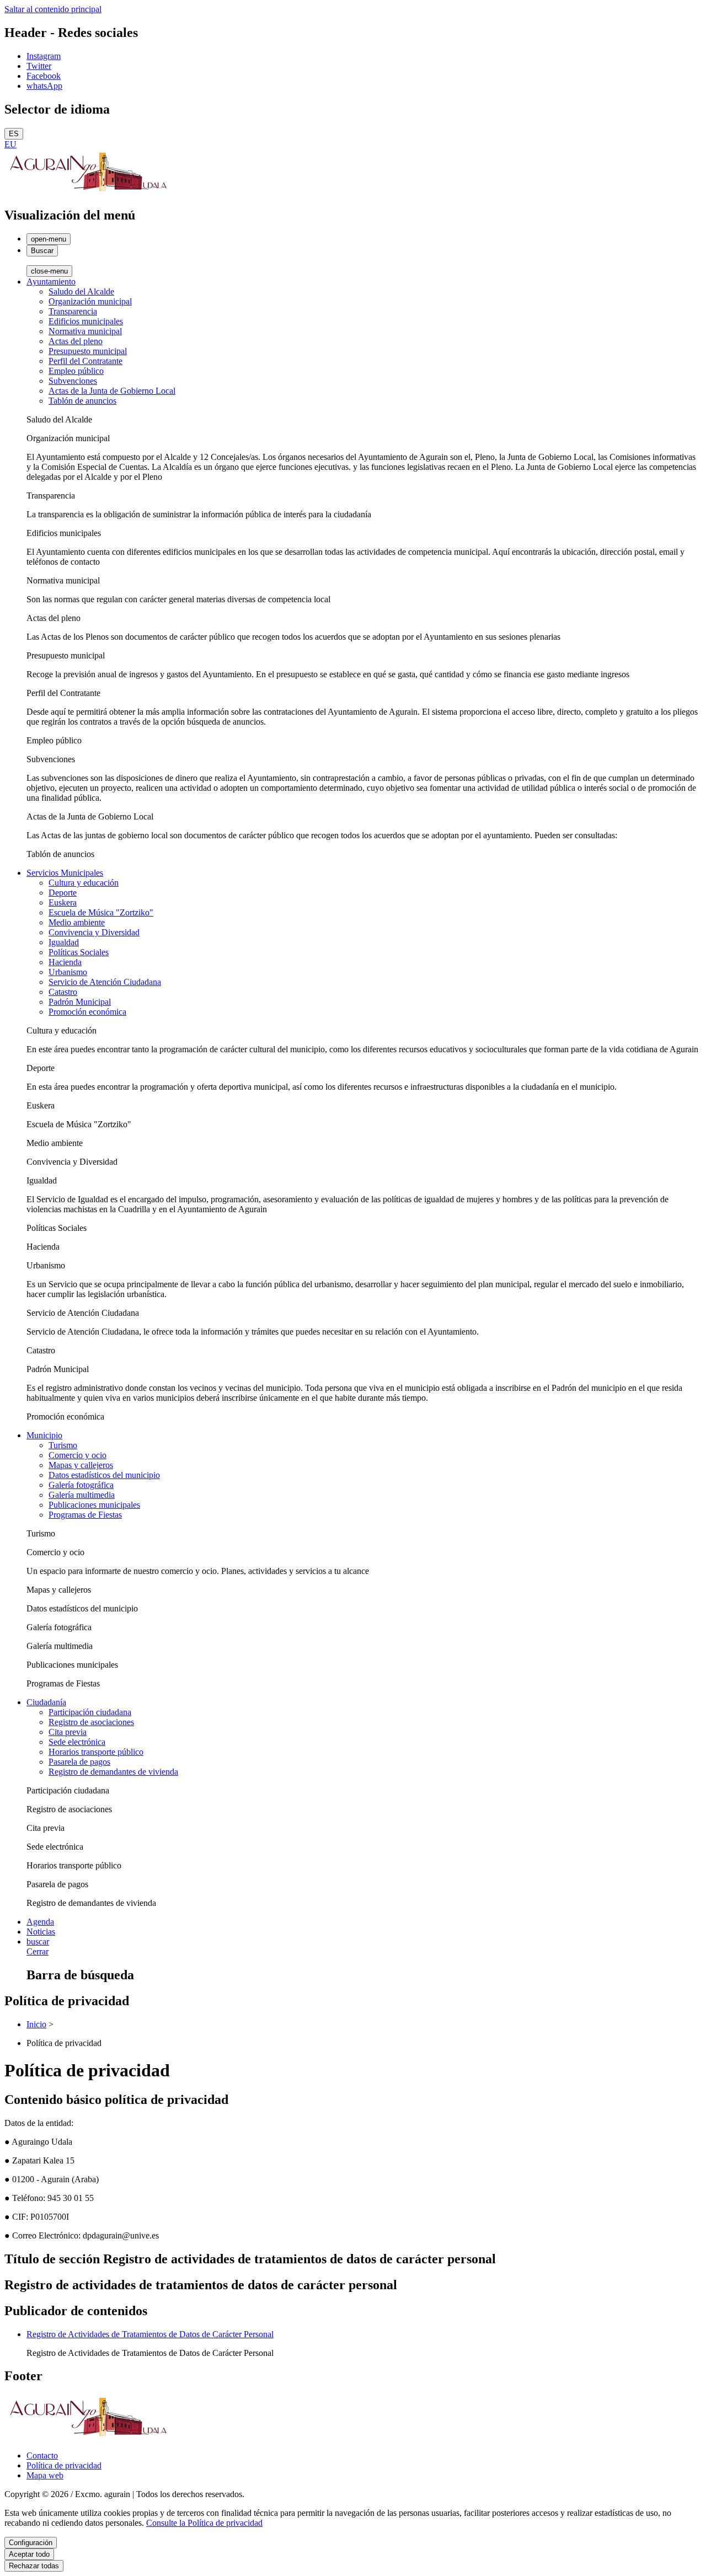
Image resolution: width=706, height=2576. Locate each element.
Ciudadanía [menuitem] (46, 1702)
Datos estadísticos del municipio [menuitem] (104, 1475)
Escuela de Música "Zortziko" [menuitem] (101, 912)
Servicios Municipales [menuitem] (65, 873)
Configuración (31, 2543)
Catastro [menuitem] (63, 992)
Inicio (36, 2024)
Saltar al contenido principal (53, 9)
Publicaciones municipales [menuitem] (94, 1505)
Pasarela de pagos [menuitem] (79, 1762)
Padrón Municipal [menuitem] (80, 1002)
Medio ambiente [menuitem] (77, 922)
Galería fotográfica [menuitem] (81, 1485)
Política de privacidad (64, 2465)
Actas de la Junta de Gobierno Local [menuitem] (112, 391)
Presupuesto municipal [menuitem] (88, 351)
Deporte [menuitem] (63, 893)
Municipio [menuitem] (44, 1435)
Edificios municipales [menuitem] (86, 321)
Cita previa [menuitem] (68, 1732)
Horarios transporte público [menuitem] (96, 1752)
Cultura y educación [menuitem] (84, 883)
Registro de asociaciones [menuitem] (91, 1722)
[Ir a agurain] (87, 192)
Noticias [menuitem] (41, 1932)
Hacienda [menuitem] (65, 962)
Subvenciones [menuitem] (73, 381)
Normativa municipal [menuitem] (85, 331)
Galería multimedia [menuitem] (82, 1495)
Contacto (42, 2455)
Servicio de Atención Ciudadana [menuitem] (105, 982)
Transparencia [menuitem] (73, 311)
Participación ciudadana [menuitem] (90, 1712)
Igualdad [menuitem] (64, 942)
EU (10, 144)
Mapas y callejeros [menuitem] (81, 1465)
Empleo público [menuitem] (76, 371)
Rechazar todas (34, 2566)
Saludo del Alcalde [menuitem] (81, 291)
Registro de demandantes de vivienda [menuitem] (113, 1772)
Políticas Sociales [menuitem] (79, 952)
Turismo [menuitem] (63, 1445)
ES (14, 134)
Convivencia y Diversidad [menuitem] (94, 932)
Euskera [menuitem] (63, 903)
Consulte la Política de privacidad (204, 2523)
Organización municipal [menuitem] (90, 301)
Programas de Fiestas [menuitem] (85, 1515)
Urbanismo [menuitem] (68, 972)
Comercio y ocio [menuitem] (77, 1455)
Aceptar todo (29, 2554)
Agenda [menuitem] (40, 1922)
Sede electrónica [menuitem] (77, 1742)
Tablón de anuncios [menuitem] (82, 401)
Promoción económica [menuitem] (87, 1012)
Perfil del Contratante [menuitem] (85, 361)
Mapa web (45, 2475)
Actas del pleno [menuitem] (76, 341)
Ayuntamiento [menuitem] (51, 282)
